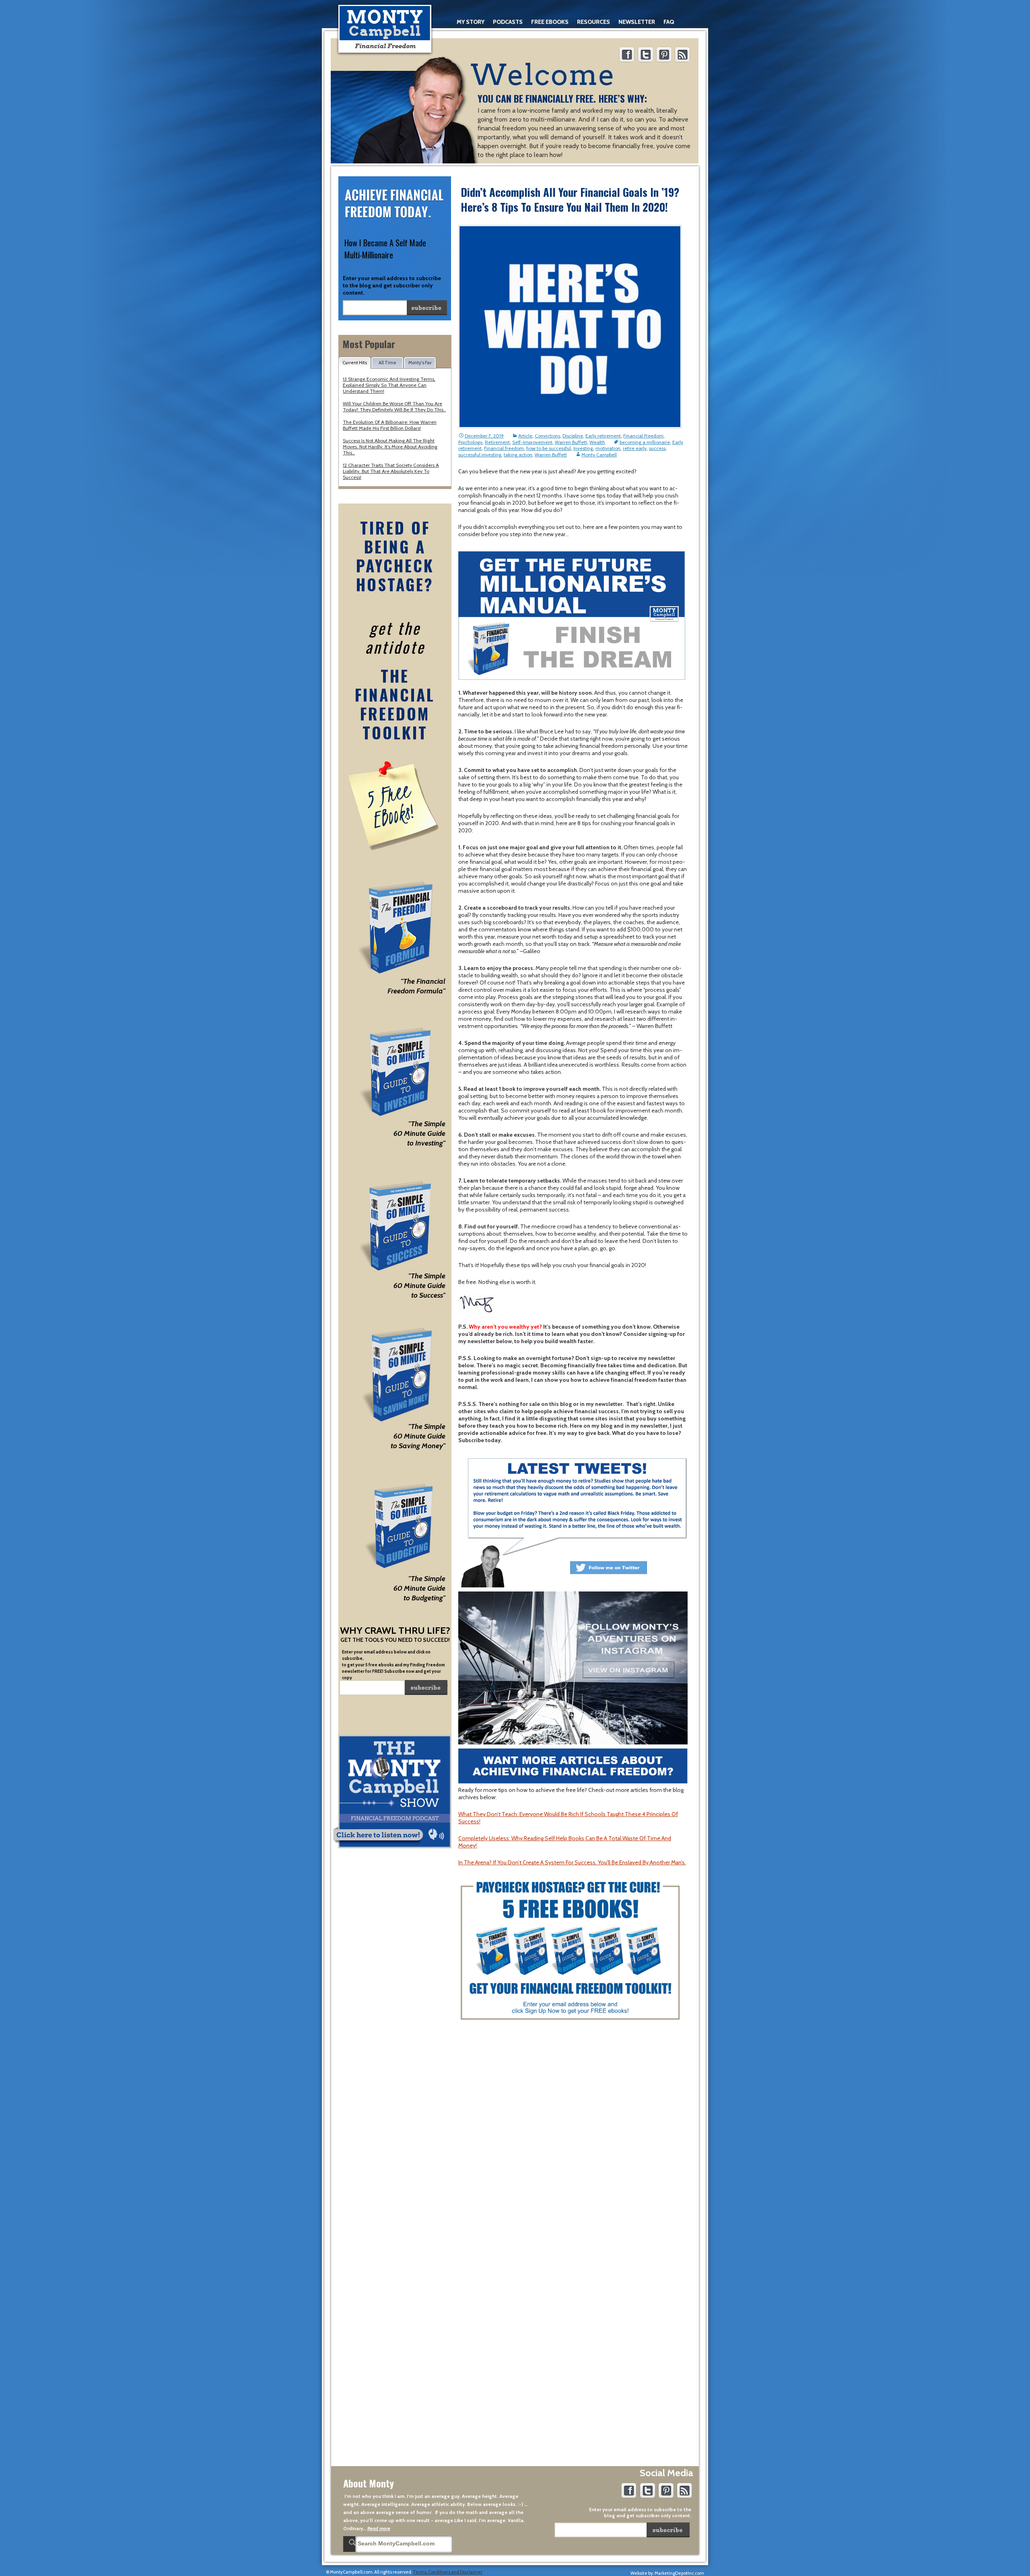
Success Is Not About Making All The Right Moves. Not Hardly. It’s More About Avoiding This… (390, 447)
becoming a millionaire (645, 442)
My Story (471, 22)
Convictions (547, 436)
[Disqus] (573, 2148)
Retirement (497, 442)
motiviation (608, 448)
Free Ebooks (550, 22)
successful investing (480, 455)
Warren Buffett (571, 442)
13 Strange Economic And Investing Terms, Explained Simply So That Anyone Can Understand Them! (389, 385)
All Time (387, 363)
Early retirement (603, 436)
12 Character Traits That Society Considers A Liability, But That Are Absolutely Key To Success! (391, 471)
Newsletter (637, 22)
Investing (583, 448)
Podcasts (508, 22)
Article (525, 436)
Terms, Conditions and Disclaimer (448, 2572)
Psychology (470, 442)
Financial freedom (504, 448)
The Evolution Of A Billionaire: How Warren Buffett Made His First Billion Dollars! (390, 425)
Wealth (597, 442)
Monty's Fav (420, 363)
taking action (518, 455)
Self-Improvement (532, 442)
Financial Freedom (643, 436)
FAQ (669, 22)
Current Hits (355, 363)
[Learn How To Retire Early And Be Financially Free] (385, 29)
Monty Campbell (599, 455)
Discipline (573, 436)
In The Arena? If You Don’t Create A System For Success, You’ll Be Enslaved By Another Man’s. (572, 1862)
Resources (593, 22)
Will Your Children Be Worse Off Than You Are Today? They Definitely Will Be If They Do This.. (394, 407)
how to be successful (549, 448)
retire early (635, 448)
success (657, 448)
